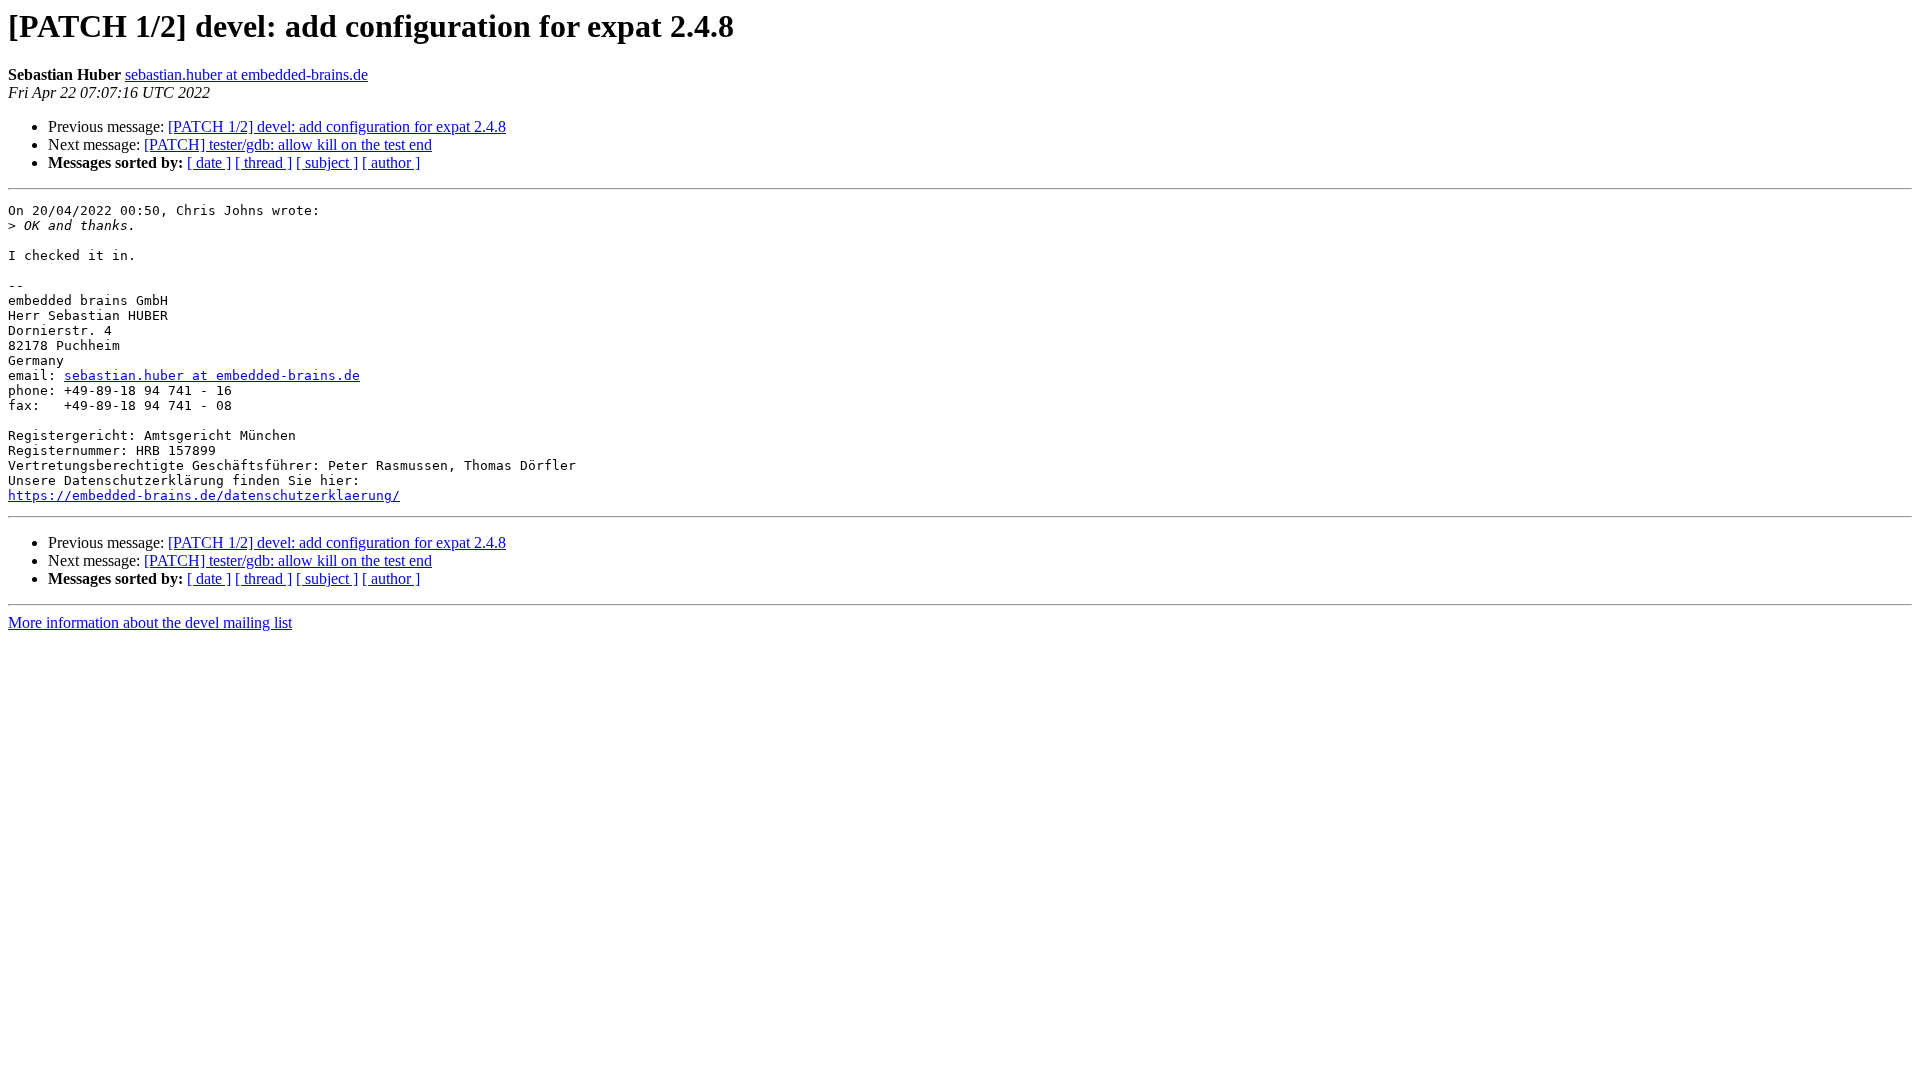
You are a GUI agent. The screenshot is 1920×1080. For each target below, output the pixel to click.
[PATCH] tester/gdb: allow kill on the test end (288, 144)
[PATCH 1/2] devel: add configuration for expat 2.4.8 (337, 126)
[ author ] (391, 162)
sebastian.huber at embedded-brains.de (246, 74)
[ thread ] (263, 162)
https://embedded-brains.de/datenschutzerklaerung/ (204, 495)
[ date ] (209, 162)
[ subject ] (327, 162)
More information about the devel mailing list (150, 622)
